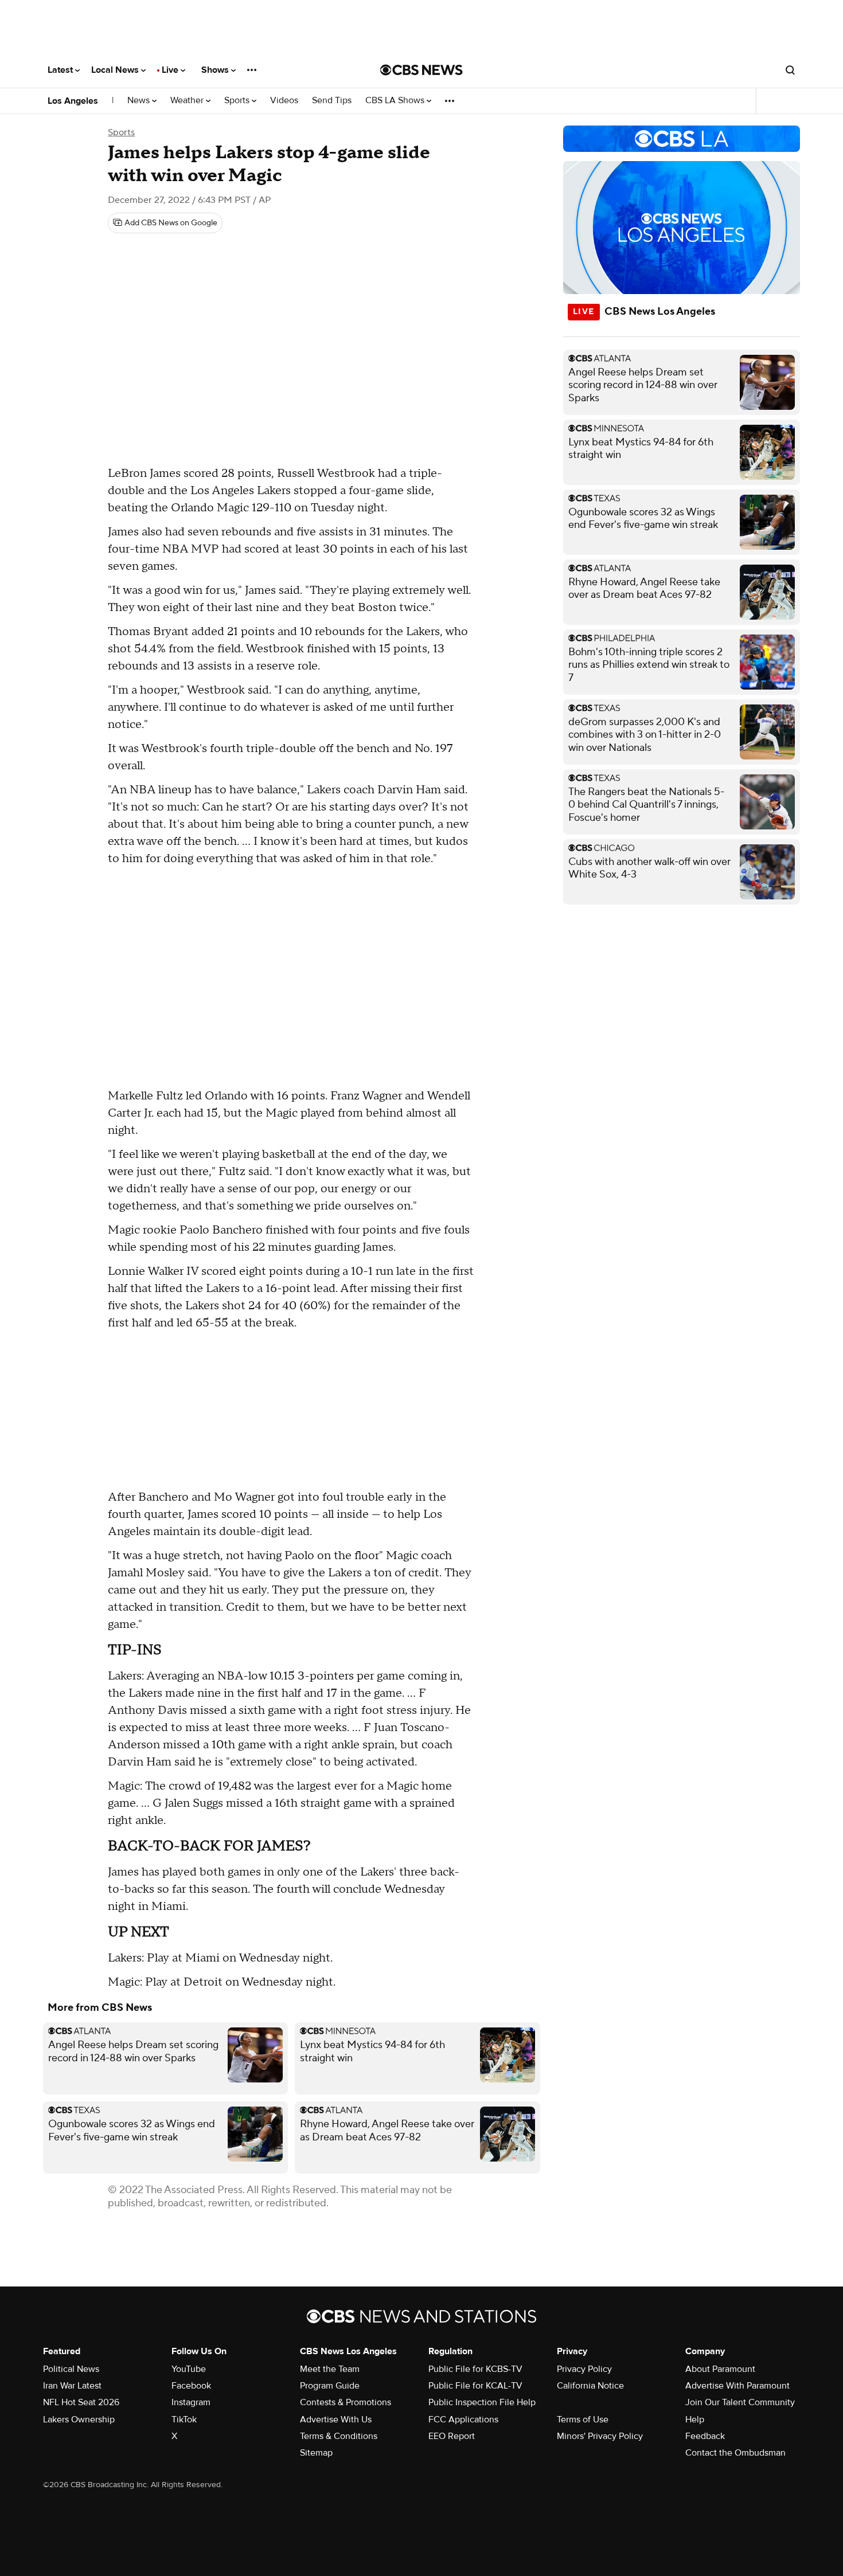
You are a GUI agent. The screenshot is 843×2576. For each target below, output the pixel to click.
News (140, 101)
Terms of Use (583, 2420)
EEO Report (452, 2436)
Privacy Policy (584, 2369)
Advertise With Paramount (737, 2386)
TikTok (184, 2420)
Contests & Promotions (346, 2402)
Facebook (191, 2386)
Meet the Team (330, 2369)
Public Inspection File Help (482, 2402)
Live (171, 70)
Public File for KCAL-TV (475, 2386)
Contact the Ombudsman (735, 2453)
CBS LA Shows (396, 101)
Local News (116, 70)
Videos (284, 101)
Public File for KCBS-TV (475, 2369)
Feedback (705, 2436)
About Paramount (720, 2369)
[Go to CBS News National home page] (421, 70)
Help (695, 2420)
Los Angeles (73, 101)
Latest (61, 70)
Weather (188, 101)
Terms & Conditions (339, 2436)
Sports (238, 101)
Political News (71, 2369)
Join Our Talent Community (740, 2402)
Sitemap (316, 2453)
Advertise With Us (336, 2420)
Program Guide (330, 2386)
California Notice (590, 2386)
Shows (216, 70)
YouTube (189, 2369)
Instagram (191, 2402)
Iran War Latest (72, 2386)
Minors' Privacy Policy (600, 2436)
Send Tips (332, 101)
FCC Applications (463, 2420)
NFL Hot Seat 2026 (81, 2402)
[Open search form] (790, 70)
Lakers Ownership (79, 2420)
